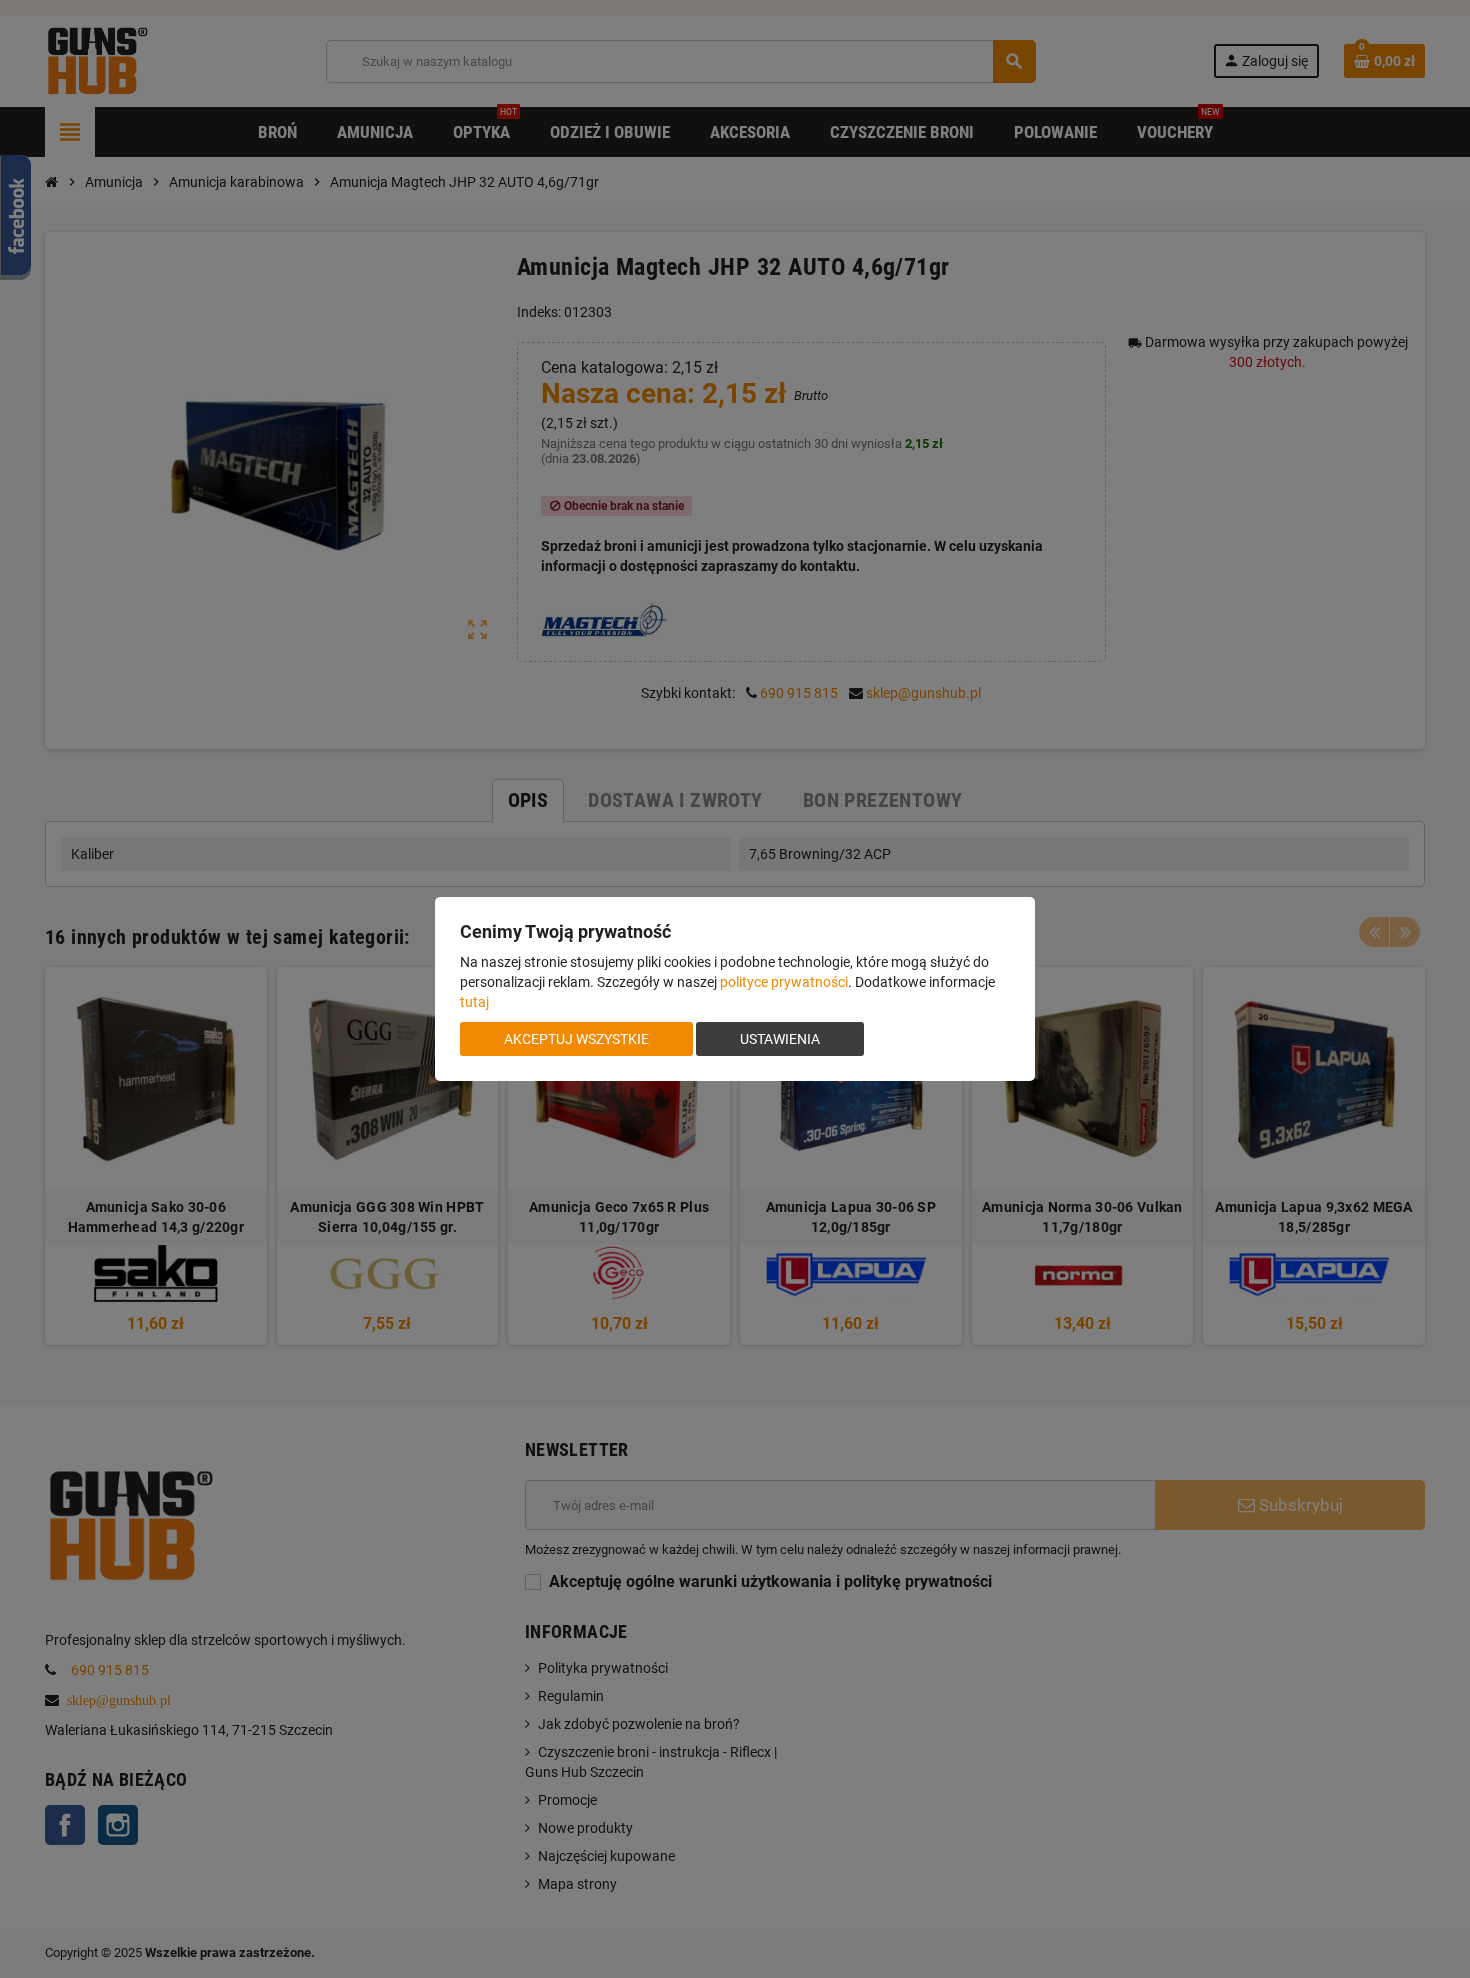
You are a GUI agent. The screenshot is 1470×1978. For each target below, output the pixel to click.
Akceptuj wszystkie (576, 1039)
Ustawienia (780, 1039)
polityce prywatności (784, 982)
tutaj (474, 1002)
